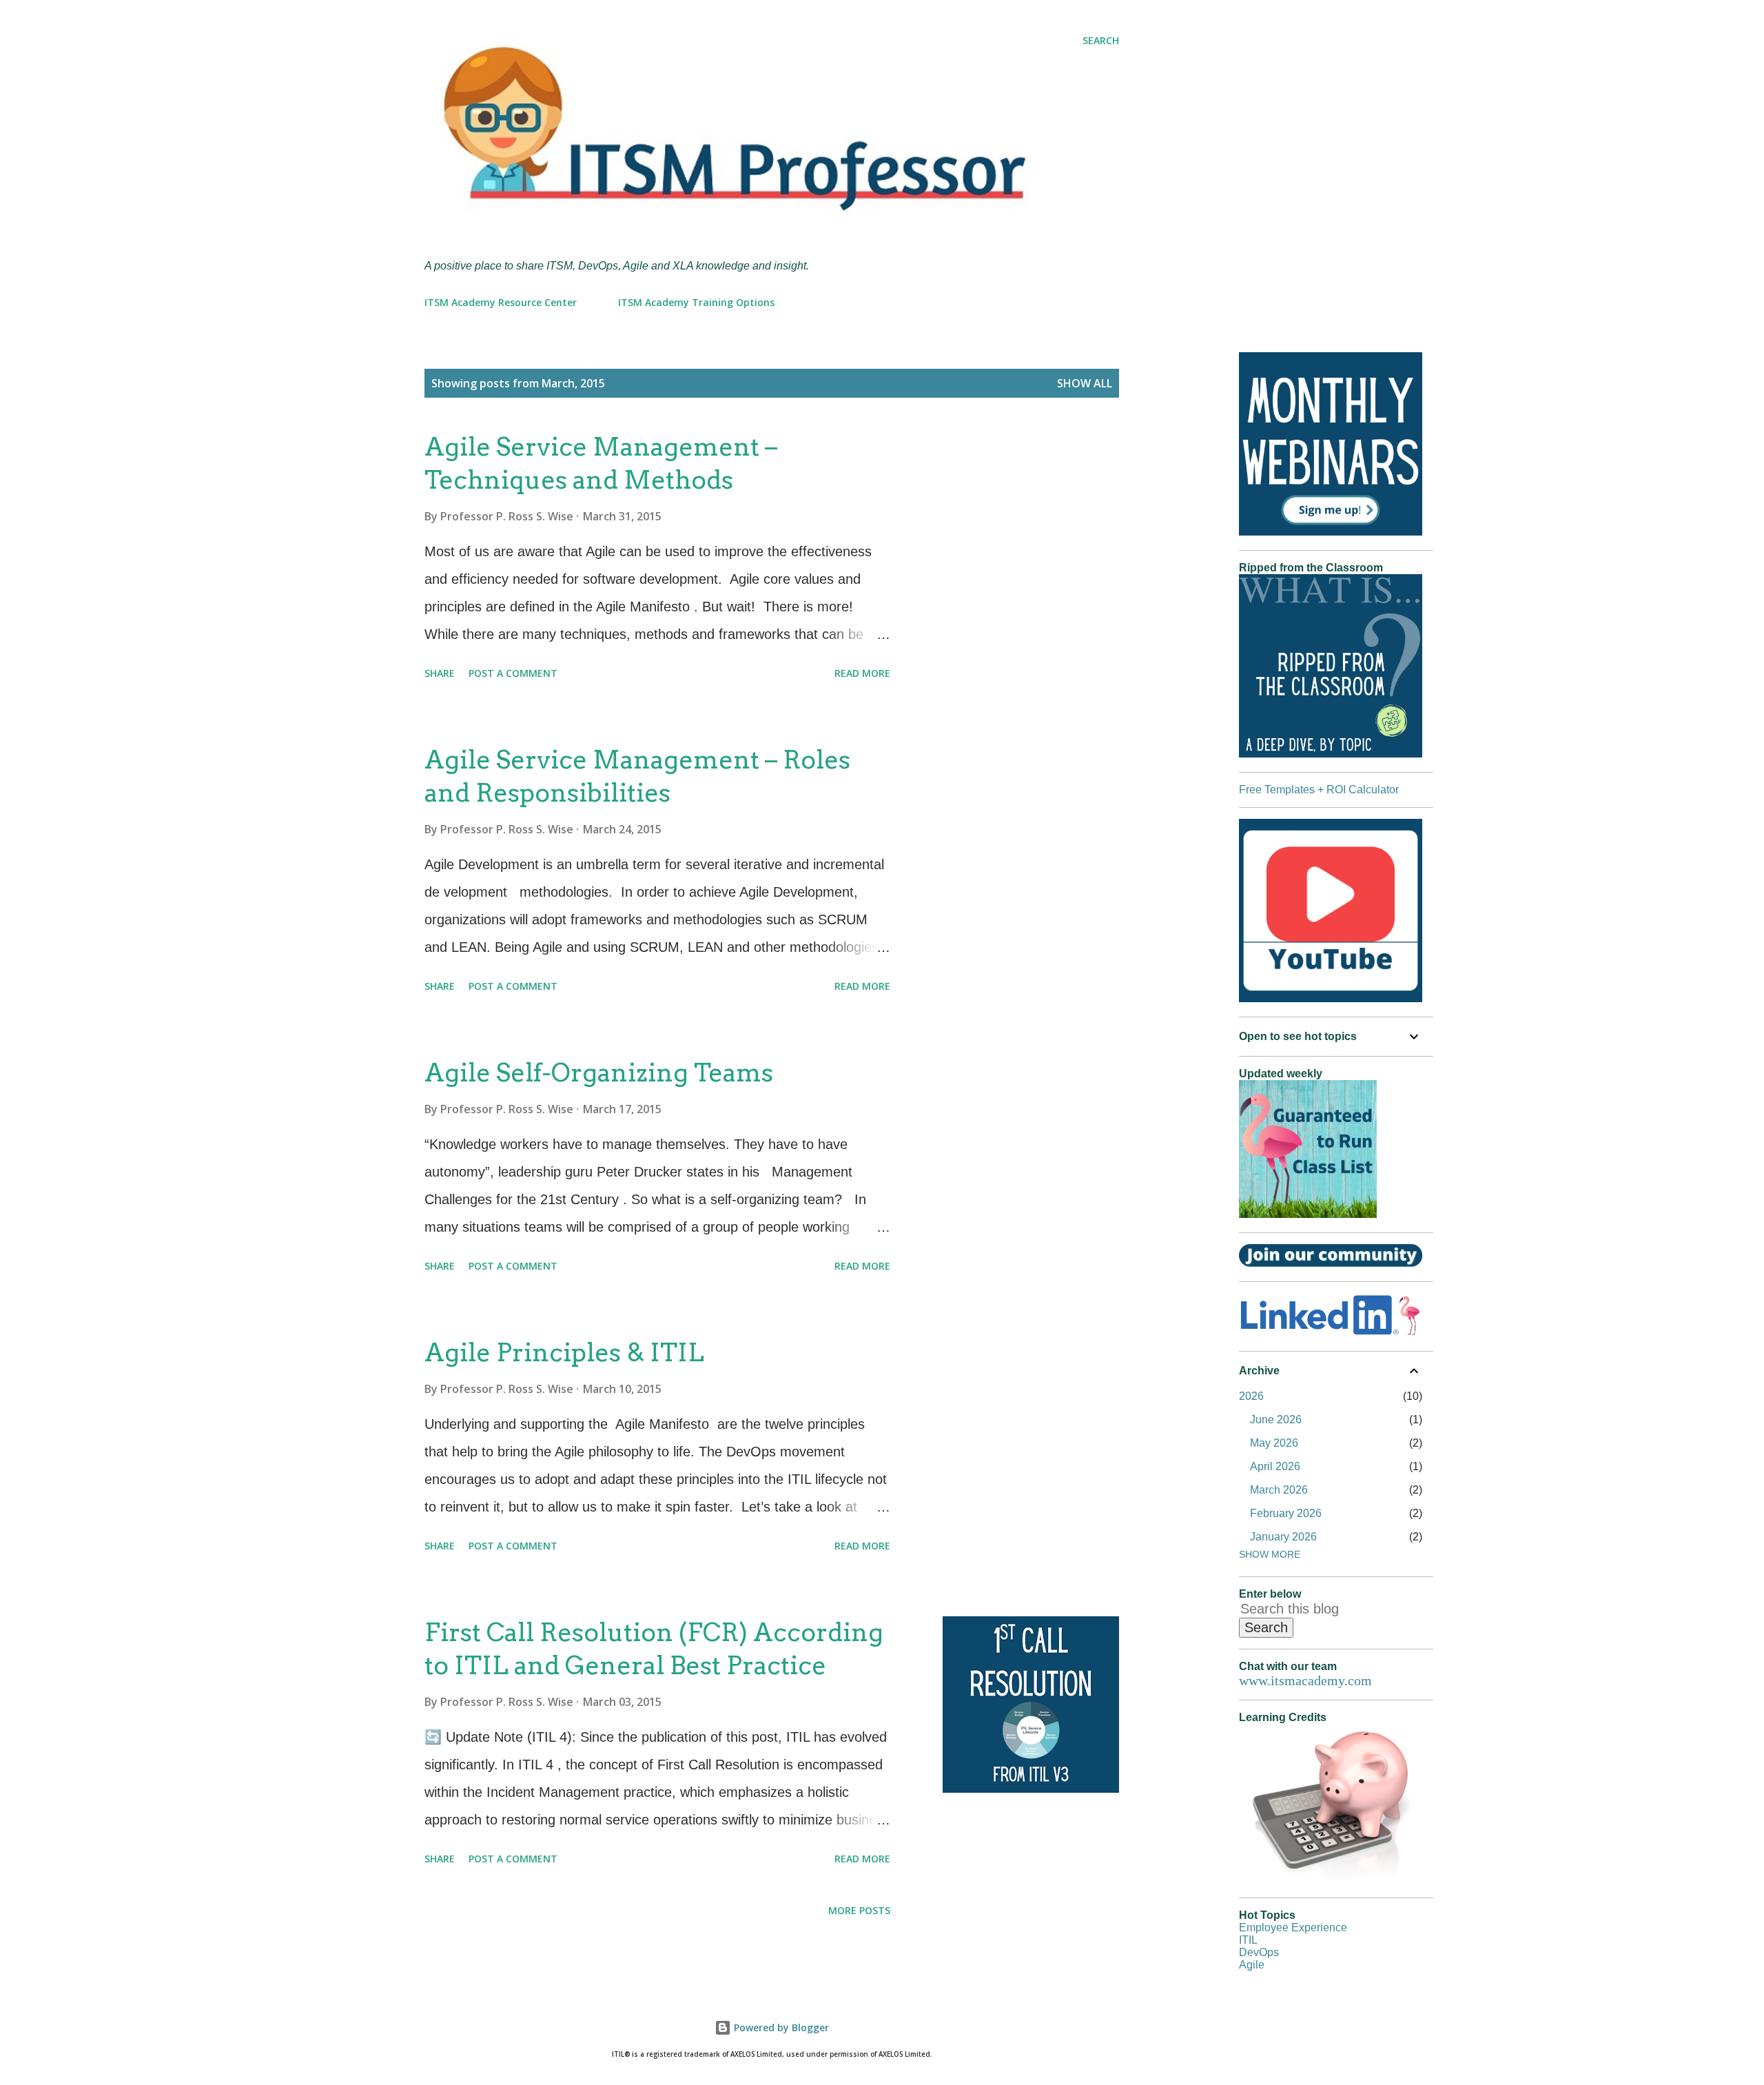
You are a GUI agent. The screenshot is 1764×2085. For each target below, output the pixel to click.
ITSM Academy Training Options (696, 302)
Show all (1085, 383)
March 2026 (1279, 1490)
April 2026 (1275, 1466)
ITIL (1248, 1940)
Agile (1252, 1965)
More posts (859, 1910)
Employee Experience (1293, 1928)
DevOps (1259, 1952)
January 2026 (1283, 1537)
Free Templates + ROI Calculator (1319, 790)
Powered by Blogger (780, 2027)
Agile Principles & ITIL (564, 1352)
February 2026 (1286, 1513)
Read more (862, 673)
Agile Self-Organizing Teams (599, 1072)
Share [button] (440, 673)
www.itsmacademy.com (1305, 1680)
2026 (1251, 1396)
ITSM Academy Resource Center (501, 302)
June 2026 (1276, 1420)
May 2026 (1274, 1443)
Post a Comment (513, 673)
